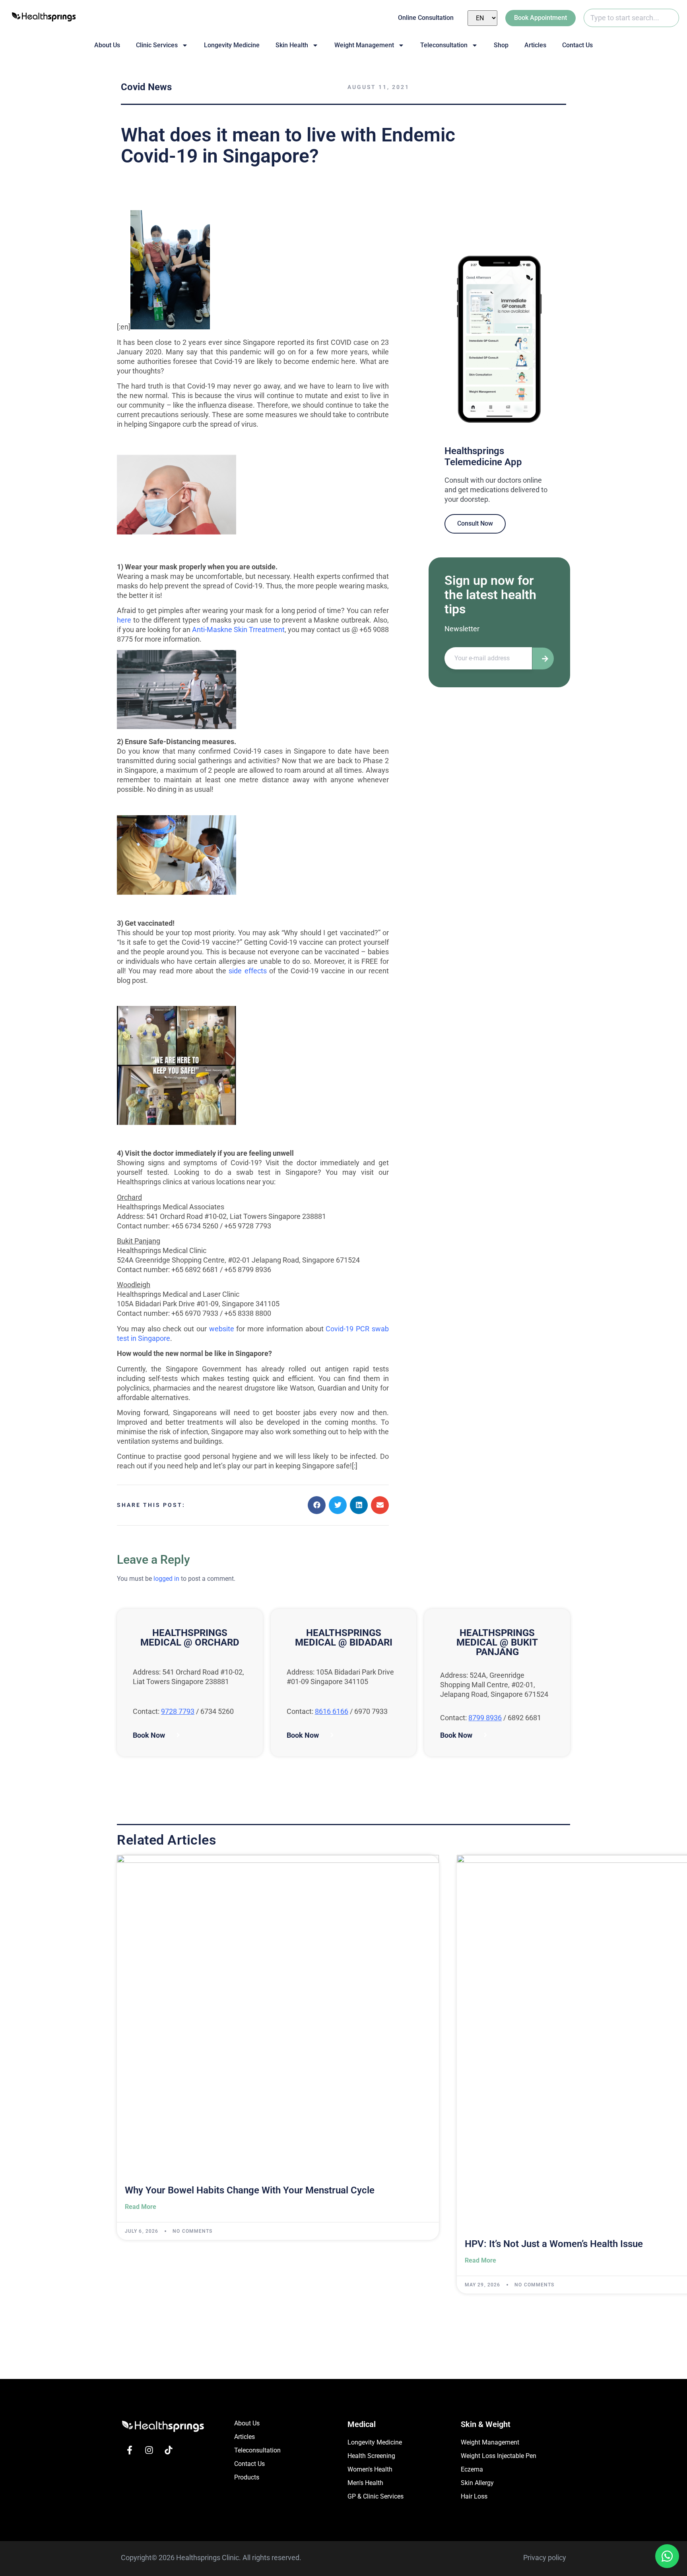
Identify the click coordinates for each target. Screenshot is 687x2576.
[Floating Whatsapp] (667, 2556)
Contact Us (577, 45)
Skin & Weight (486, 2424)
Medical (362, 2424)
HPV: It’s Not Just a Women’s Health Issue (554, 2244)
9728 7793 (178, 1711)
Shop (501, 45)
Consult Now (475, 523)
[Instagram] (149, 2450)
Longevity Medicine (232, 45)
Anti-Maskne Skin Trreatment (238, 629)
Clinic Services (157, 45)
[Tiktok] (169, 2450)
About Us (107, 45)
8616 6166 (332, 1711)
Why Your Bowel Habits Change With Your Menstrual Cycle (250, 2190)
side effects (247, 971)
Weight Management (364, 45)
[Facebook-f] (130, 2450)
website (222, 1329)
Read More (141, 2207)
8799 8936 (485, 1718)
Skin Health (292, 45)
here (124, 620)
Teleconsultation (444, 45)
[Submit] (543, 659)
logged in (166, 1579)
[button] (317, 1505)
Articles (535, 45)
